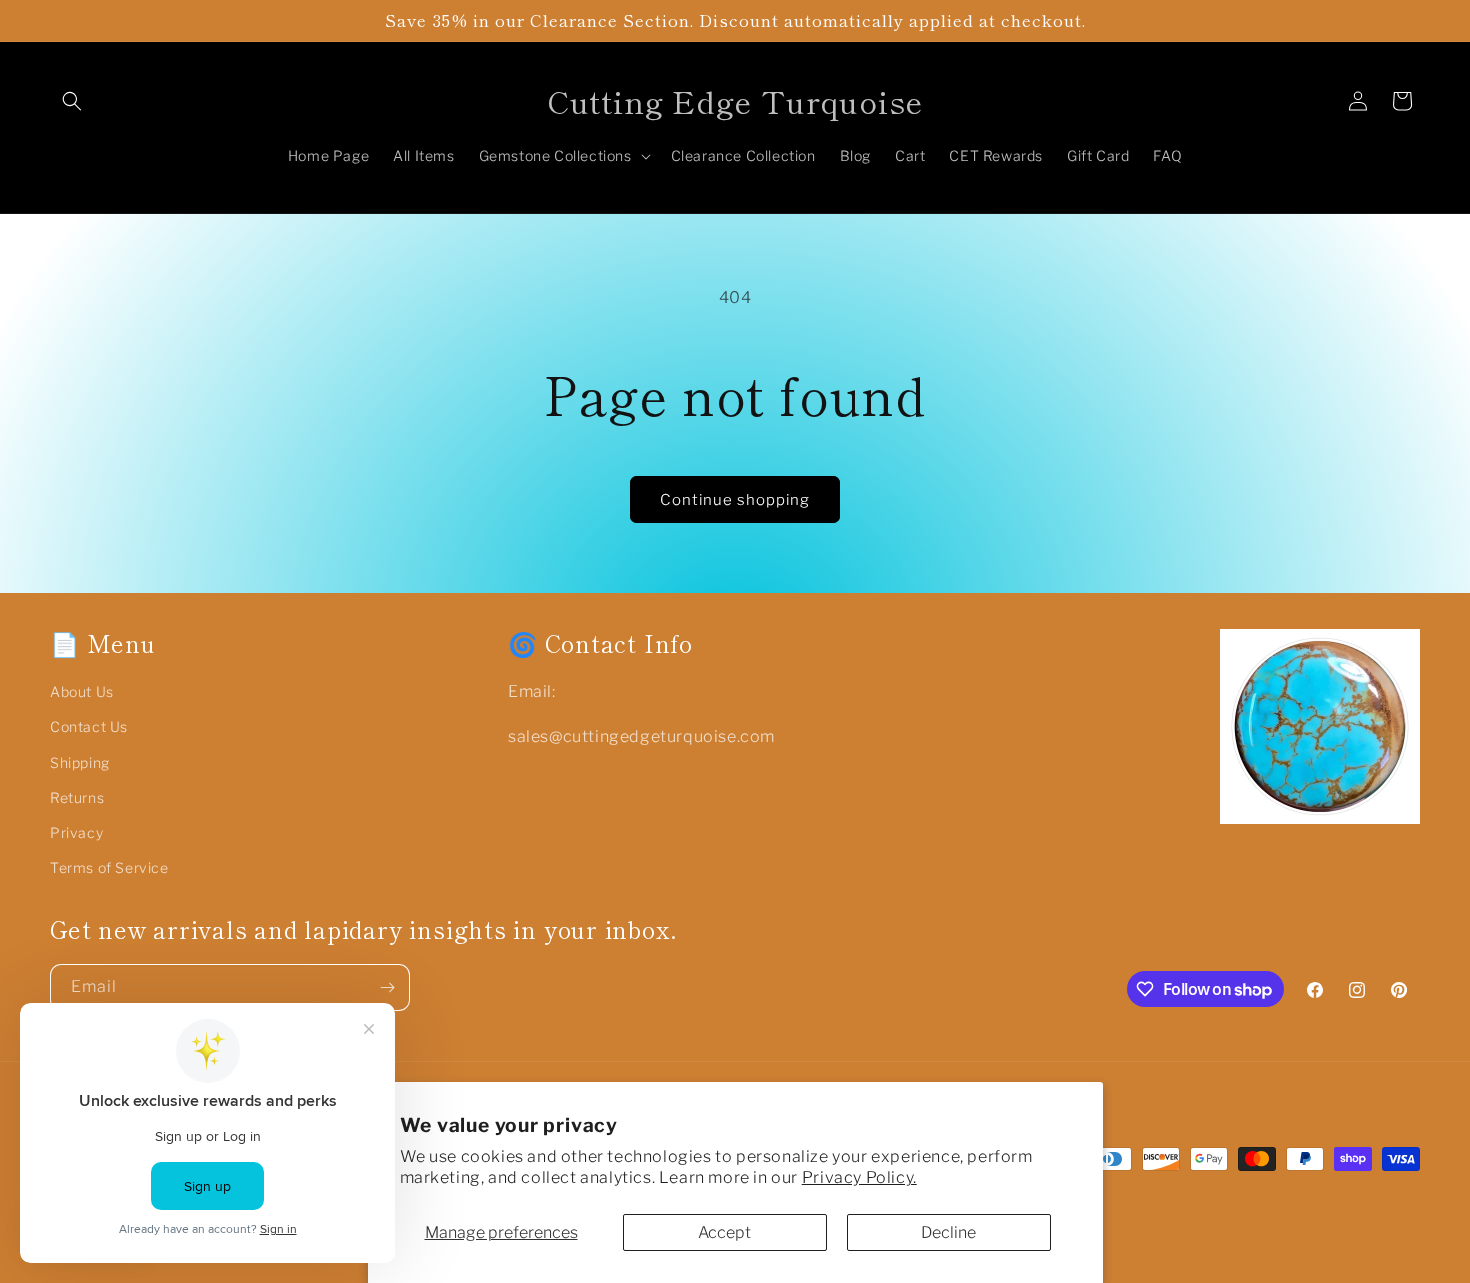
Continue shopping (735, 500)
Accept (724, 1232)
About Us (82, 691)
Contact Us (89, 726)
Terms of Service (109, 867)
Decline (948, 1232)
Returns (77, 797)
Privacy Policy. (859, 1177)
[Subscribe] (387, 987)
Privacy (76, 832)
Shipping (80, 762)
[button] (72, 101)
